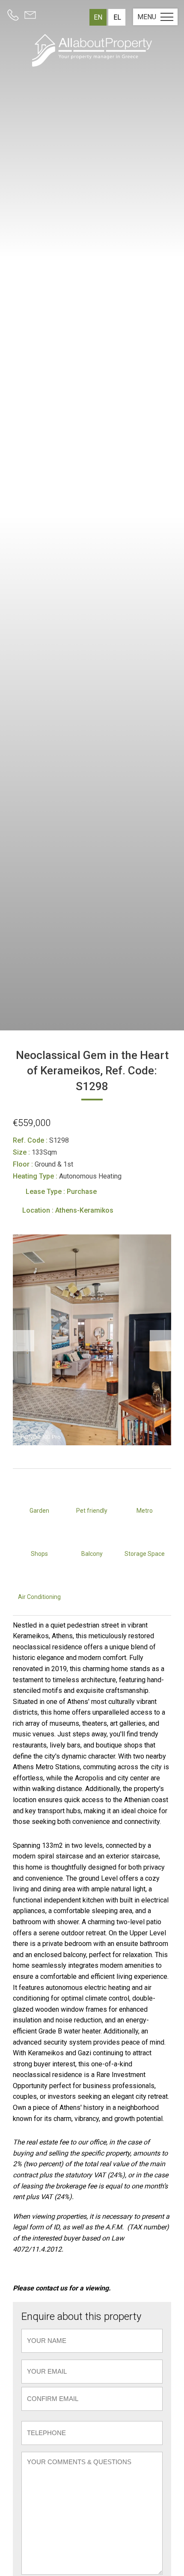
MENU (147, 17)
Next (160, 1341)
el (117, 17)
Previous (24, 1341)
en (98, 17)
